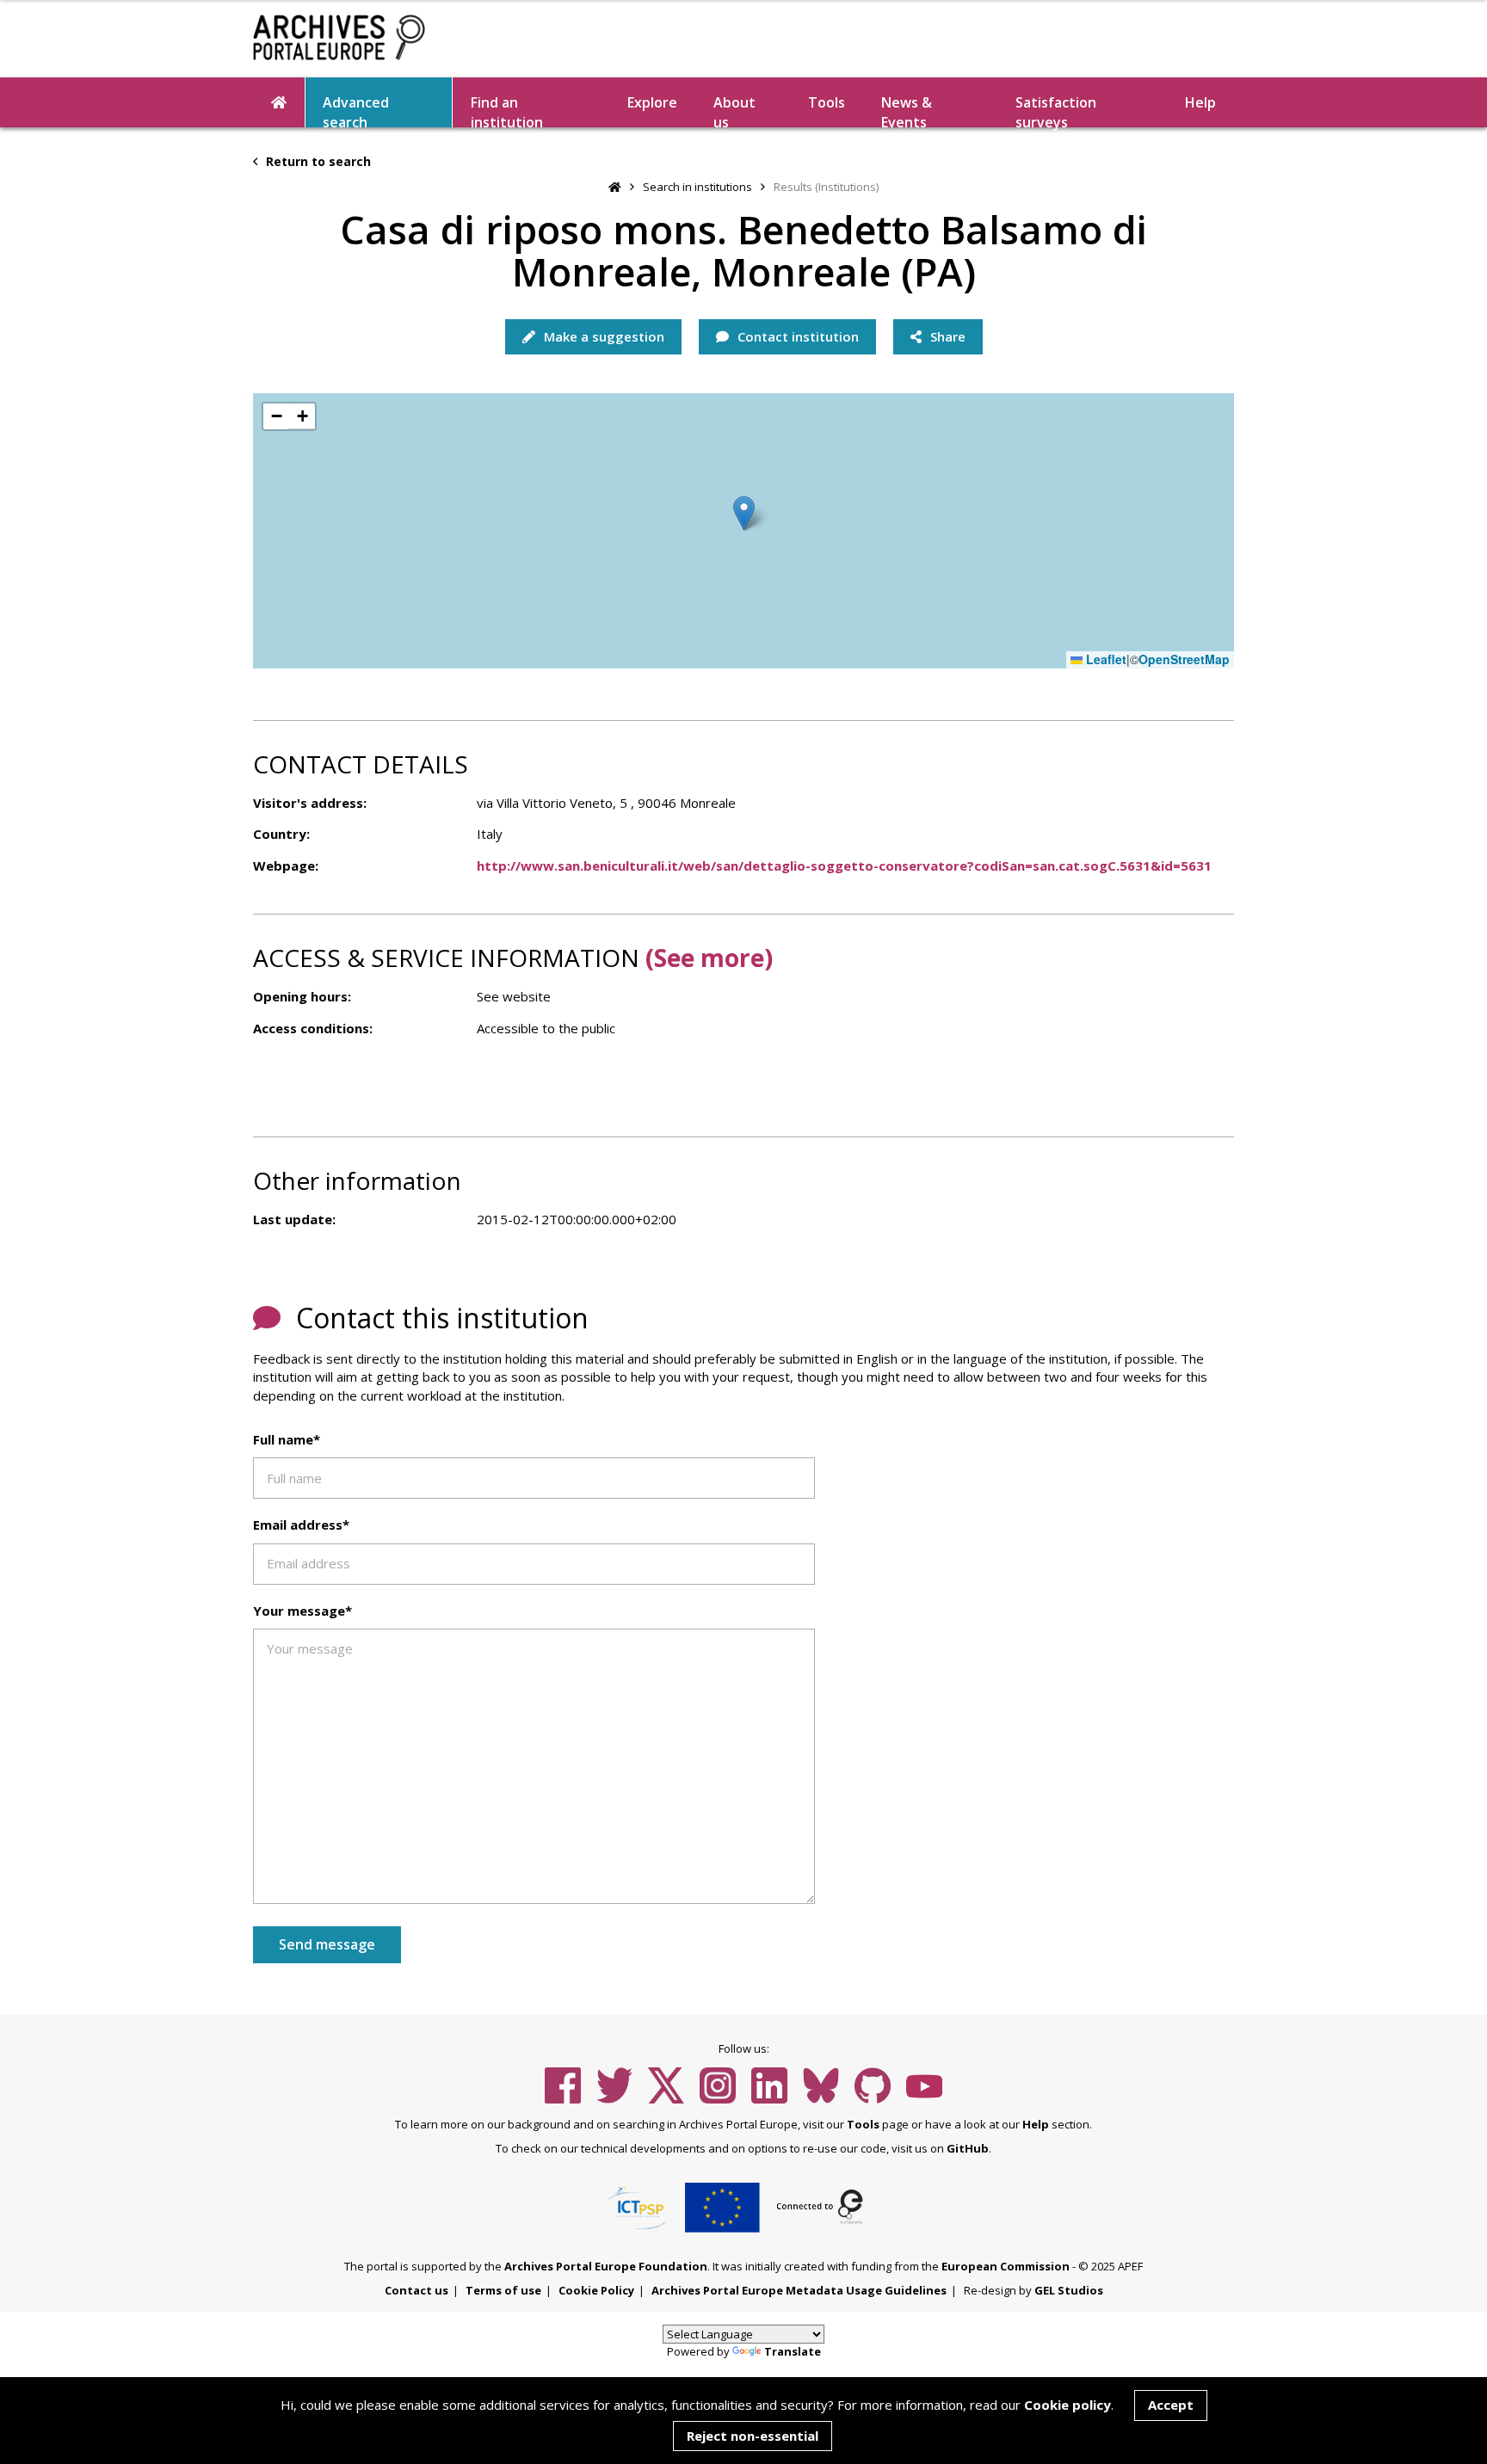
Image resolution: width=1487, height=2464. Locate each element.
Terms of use (503, 2290)
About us (734, 110)
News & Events (907, 110)
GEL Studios (1069, 2290)
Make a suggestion (602, 336)
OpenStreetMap (1184, 659)
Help (1036, 2124)
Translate (793, 2351)
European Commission (1006, 2266)
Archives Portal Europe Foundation (606, 2266)
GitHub (968, 2148)
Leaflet (1104, 659)
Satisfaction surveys (1056, 110)
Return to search (317, 161)
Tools (827, 102)
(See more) (709, 958)
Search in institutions (697, 187)
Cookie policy (1067, 2405)
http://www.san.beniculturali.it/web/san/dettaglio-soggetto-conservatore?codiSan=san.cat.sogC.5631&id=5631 (844, 865)
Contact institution (796, 336)
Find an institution (507, 110)
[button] (744, 513)
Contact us (416, 2290)
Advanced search (356, 110)
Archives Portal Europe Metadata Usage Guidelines (799, 2290)
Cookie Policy (596, 2290)
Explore (652, 102)
